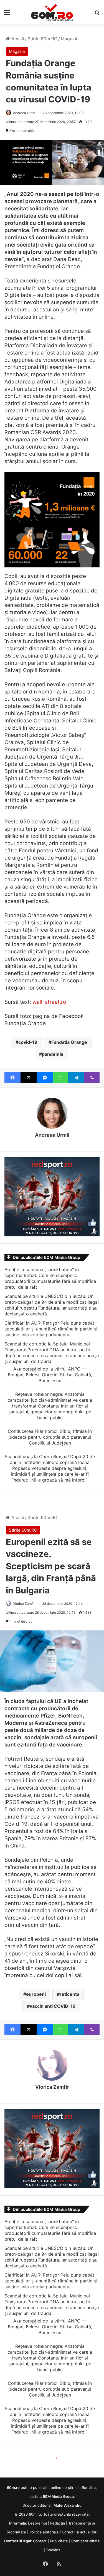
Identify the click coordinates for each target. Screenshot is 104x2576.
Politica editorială (44, 2532)
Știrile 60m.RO (42, 39)
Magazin (70, 39)
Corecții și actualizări (80, 2532)
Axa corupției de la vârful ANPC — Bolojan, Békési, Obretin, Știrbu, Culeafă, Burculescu (50, 1375)
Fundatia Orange (69, 1042)
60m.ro (35, 2514)
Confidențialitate (86, 2541)
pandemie (53, 1054)
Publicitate (59, 2541)
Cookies (53, 2550)
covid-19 (28, 1042)
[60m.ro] (52, 12)
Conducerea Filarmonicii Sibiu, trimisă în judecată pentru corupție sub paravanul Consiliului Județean (50, 1437)
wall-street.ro (49, 1002)
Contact (40, 2541)
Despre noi (37, 2523)
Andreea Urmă (24, 113)
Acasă (17, 39)
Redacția (58, 2523)
